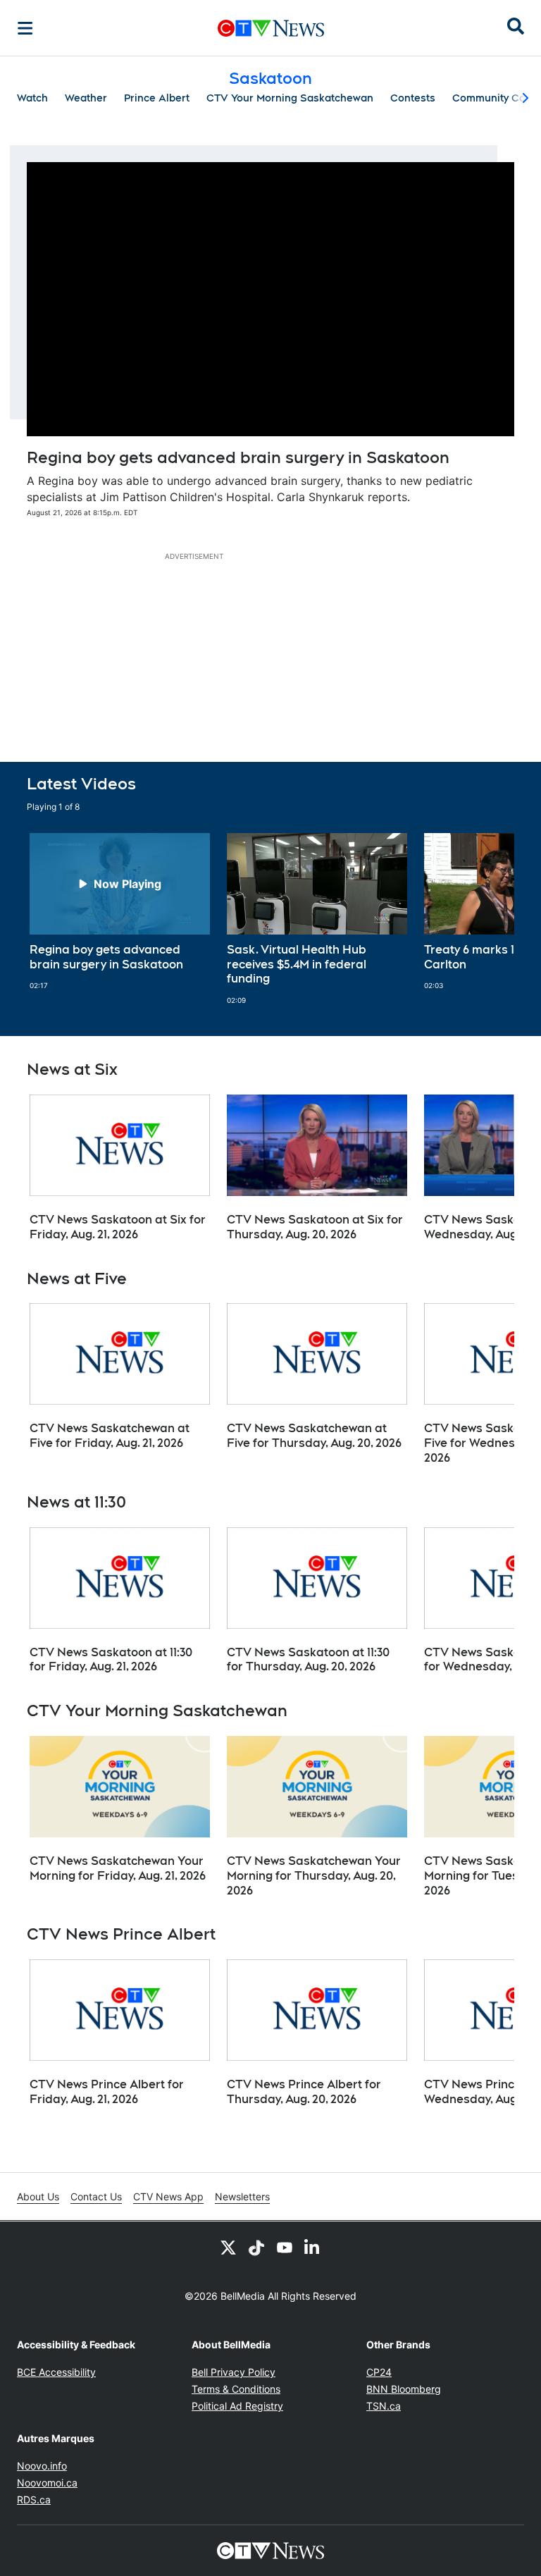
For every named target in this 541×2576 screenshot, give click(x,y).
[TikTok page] (256, 2247)
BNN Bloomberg (404, 2389)
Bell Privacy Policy (234, 2372)
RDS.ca (34, 2500)
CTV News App (168, 2196)
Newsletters (242, 2196)
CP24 (379, 2372)
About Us (38, 2196)
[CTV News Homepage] (271, 28)
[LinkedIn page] (313, 2247)
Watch (32, 98)
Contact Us (96, 2196)
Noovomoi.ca (47, 2483)
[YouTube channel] (285, 2247)
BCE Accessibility (56, 2372)
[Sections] (25, 28)
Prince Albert (157, 98)
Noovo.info (42, 2466)
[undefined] (120, 912)
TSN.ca (384, 2406)
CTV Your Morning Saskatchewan (290, 98)
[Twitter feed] (228, 2247)
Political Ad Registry (237, 2406)
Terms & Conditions (236, 2389)
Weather (86, 98)
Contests (413, 98)
